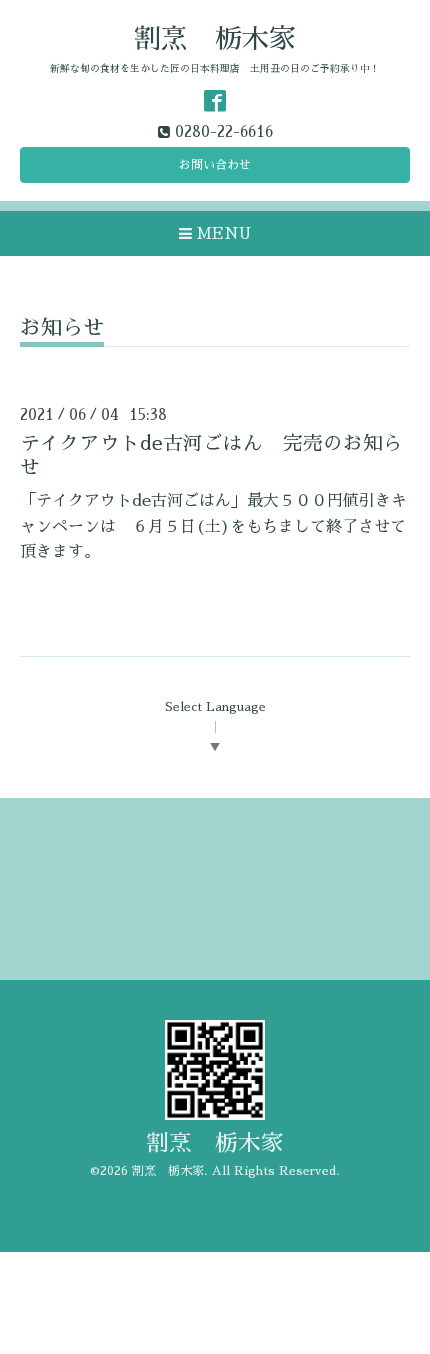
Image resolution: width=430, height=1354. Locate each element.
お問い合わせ (215, 165)
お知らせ (62, 327)
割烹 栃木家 (215, 38)
